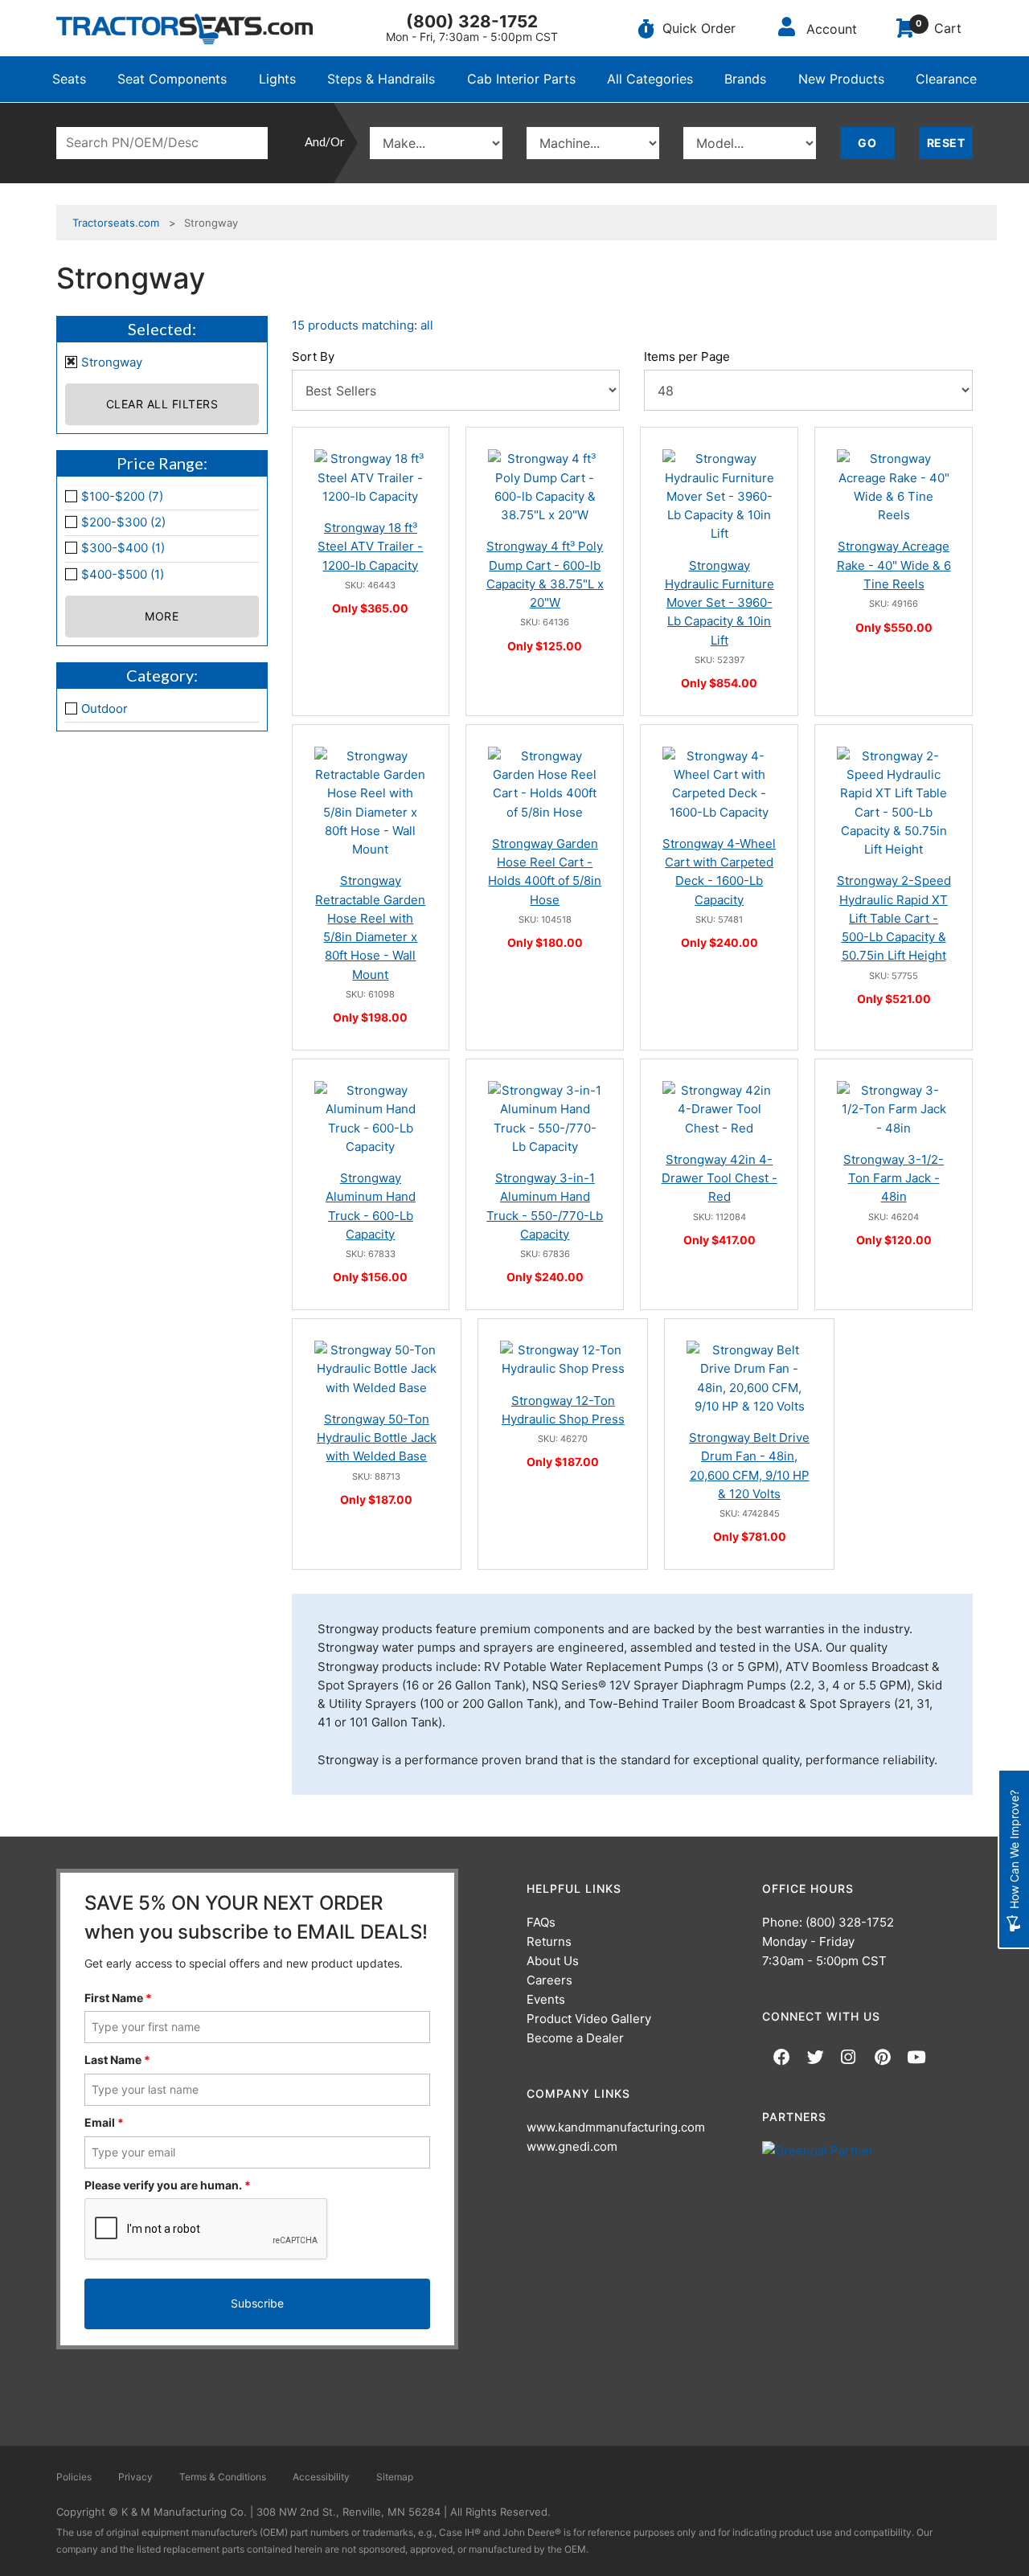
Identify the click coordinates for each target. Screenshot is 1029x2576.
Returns (549, 1941)
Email (104, 2122)
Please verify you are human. (168, 2185)
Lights (277, 79)
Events (546, 1999)
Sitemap (395, 2477)
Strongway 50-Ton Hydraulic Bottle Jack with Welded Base (377, 1438)
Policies (74, 2477)
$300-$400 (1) (123, 548)
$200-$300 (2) (123, 522)
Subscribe (257, 2303)
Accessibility (321, 2477)
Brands (745, 79)
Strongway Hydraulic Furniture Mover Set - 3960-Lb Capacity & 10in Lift (719, 603)
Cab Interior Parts (521, 79)
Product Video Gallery (589, 2019)
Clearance (946, 79)
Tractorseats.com (116, 223)
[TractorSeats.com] (184, 29)
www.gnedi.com (572, 2146)
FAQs (541, 1922)
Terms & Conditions (223, 2477)
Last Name (117, 2060)
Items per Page (687, 356)
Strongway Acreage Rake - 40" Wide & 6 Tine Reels (894, 565)
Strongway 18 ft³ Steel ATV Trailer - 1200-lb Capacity (370, 547)
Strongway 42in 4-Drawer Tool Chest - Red (719, 1178)
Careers (549, 1980)
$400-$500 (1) (123, 574)
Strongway (112, 362)
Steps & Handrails (381, 79)
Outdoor (105, 709)
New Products (841, 79)
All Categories (650, 79)
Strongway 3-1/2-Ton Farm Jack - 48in (894, 1178)
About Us (553, 1961)
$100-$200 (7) (122, 496)
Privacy (135, 2477)
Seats (69, 79)
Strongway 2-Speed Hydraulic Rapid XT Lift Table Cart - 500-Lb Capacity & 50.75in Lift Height (894, 918)
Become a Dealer (575, 2038)
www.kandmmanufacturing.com (616, 2127)
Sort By (313, 356)
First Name (118, 1998)
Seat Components (172, 79)
